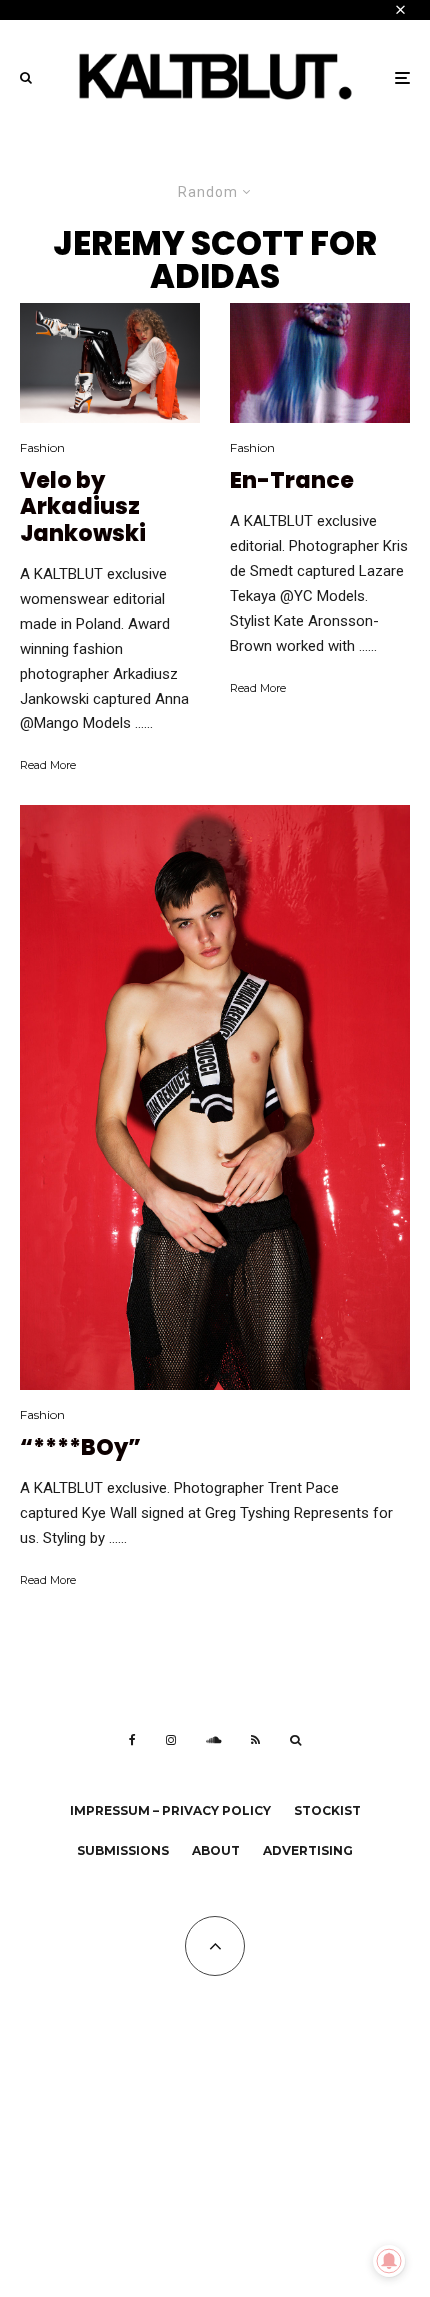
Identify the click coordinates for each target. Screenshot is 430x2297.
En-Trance (292, 481)
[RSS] (255, 1740)
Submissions (123, 1850)
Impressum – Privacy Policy (170, 1810)
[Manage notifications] (389, 2261)
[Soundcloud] (213, 1740)
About (216, 1850)
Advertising (308, 1850)
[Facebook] (132, 1740)
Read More (48, 765)
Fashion (42, 447)
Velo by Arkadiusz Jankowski (83, 507)
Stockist (327, 1810)
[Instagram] (171, 1740)
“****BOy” (80, 1448)
